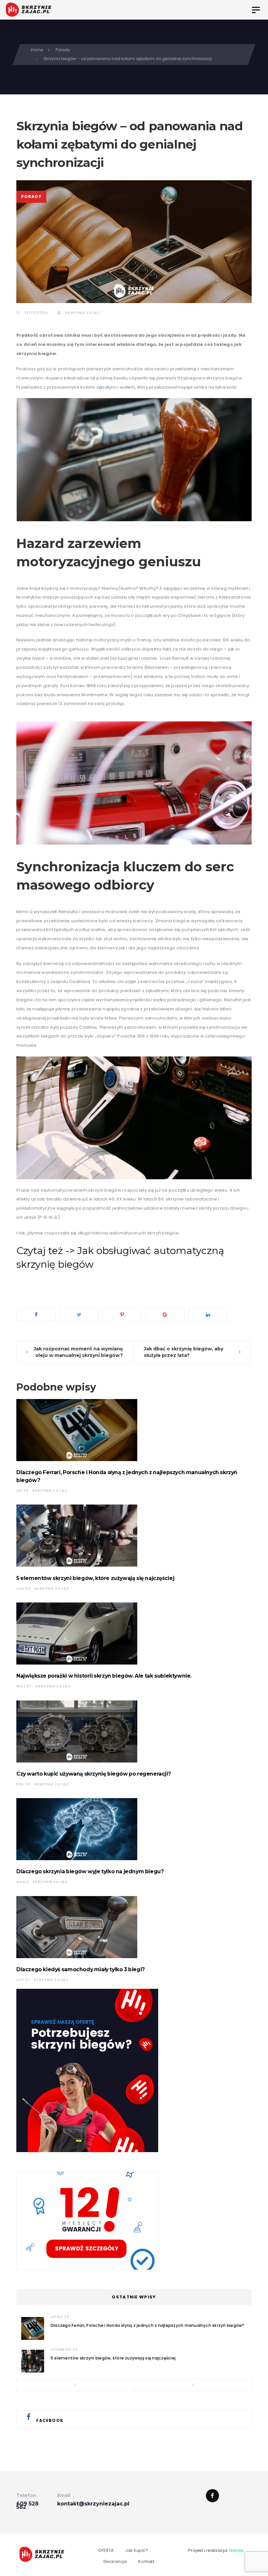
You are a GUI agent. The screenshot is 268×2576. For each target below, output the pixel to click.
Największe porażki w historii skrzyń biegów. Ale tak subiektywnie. (104, 1676)
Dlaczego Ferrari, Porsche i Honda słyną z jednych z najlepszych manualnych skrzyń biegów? (148, 2325)
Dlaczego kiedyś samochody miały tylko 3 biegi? (81, 1969)
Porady (31, 196)
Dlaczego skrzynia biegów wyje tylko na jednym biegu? (90, 1871)
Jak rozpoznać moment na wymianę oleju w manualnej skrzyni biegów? (78, 1352)
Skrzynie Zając (82, 313)
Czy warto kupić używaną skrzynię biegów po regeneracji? (93, 1774)
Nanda (236, 2550)
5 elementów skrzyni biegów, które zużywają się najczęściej (95, 1578)
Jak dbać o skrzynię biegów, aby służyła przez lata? (184, 1352)
